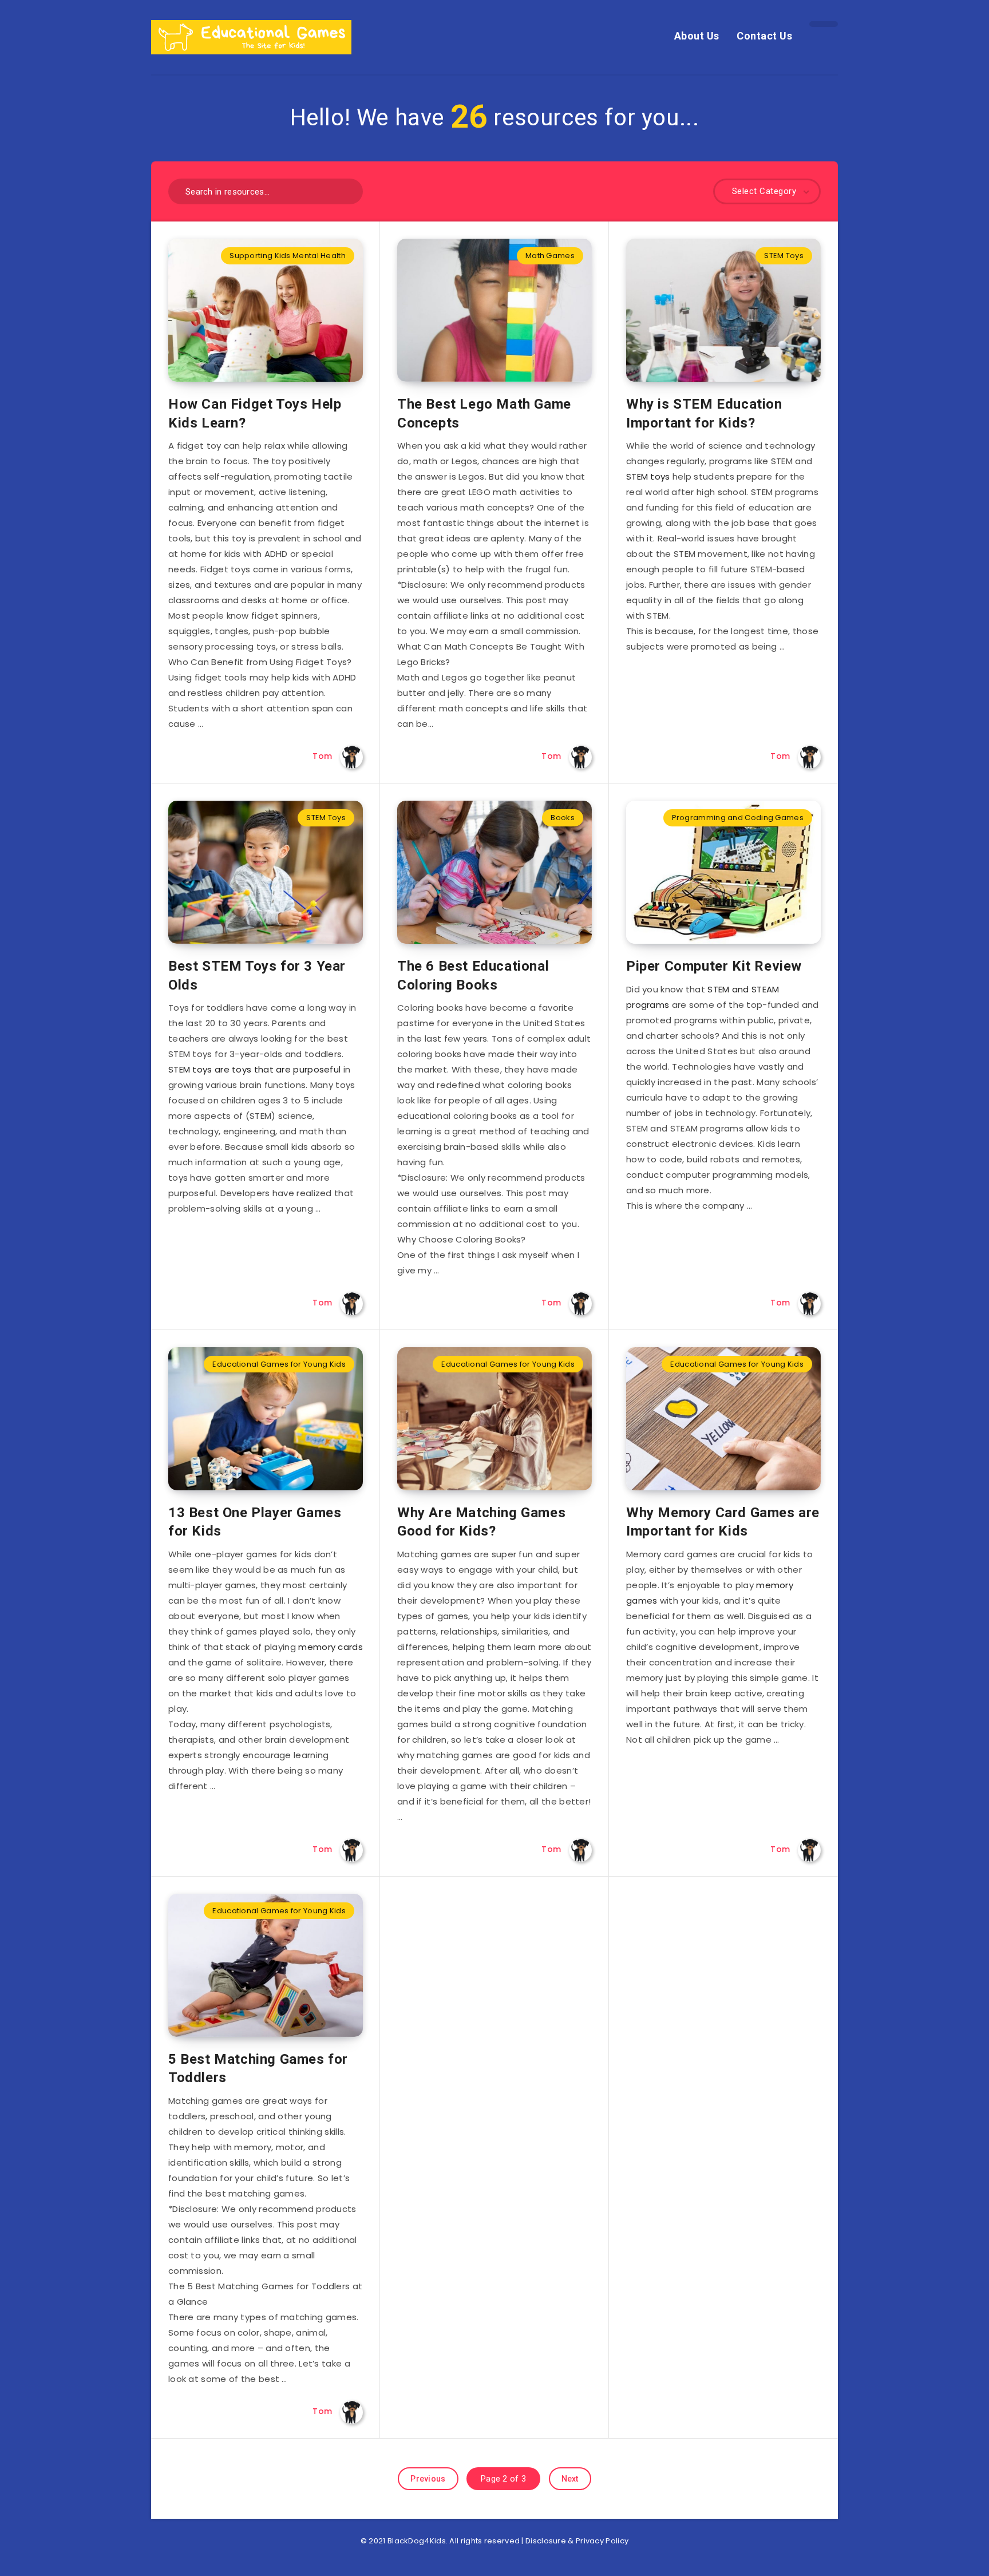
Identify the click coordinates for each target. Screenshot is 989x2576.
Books (563, 818)
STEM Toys (784, 256)
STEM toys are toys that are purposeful (254, 1069)
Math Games (550, 256)
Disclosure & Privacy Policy (577, 2541)
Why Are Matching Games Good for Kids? (481, 1522)
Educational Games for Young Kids (279, 1364)
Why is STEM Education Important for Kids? (704, 413)
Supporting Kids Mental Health (288, 256)
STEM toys (648, 476)
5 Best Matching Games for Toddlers (258, 2068)
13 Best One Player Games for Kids (255, 1522)
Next (570, 2479)
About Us (697, 36)
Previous (428, 2479)
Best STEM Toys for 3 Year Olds (257, 975)
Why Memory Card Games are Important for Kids (723, 1522)
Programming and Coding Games (738, 818)
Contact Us (764, 36)
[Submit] (350, 190)
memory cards (331, 1647)
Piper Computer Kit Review (714, 966)
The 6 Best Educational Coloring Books (473, 975)
